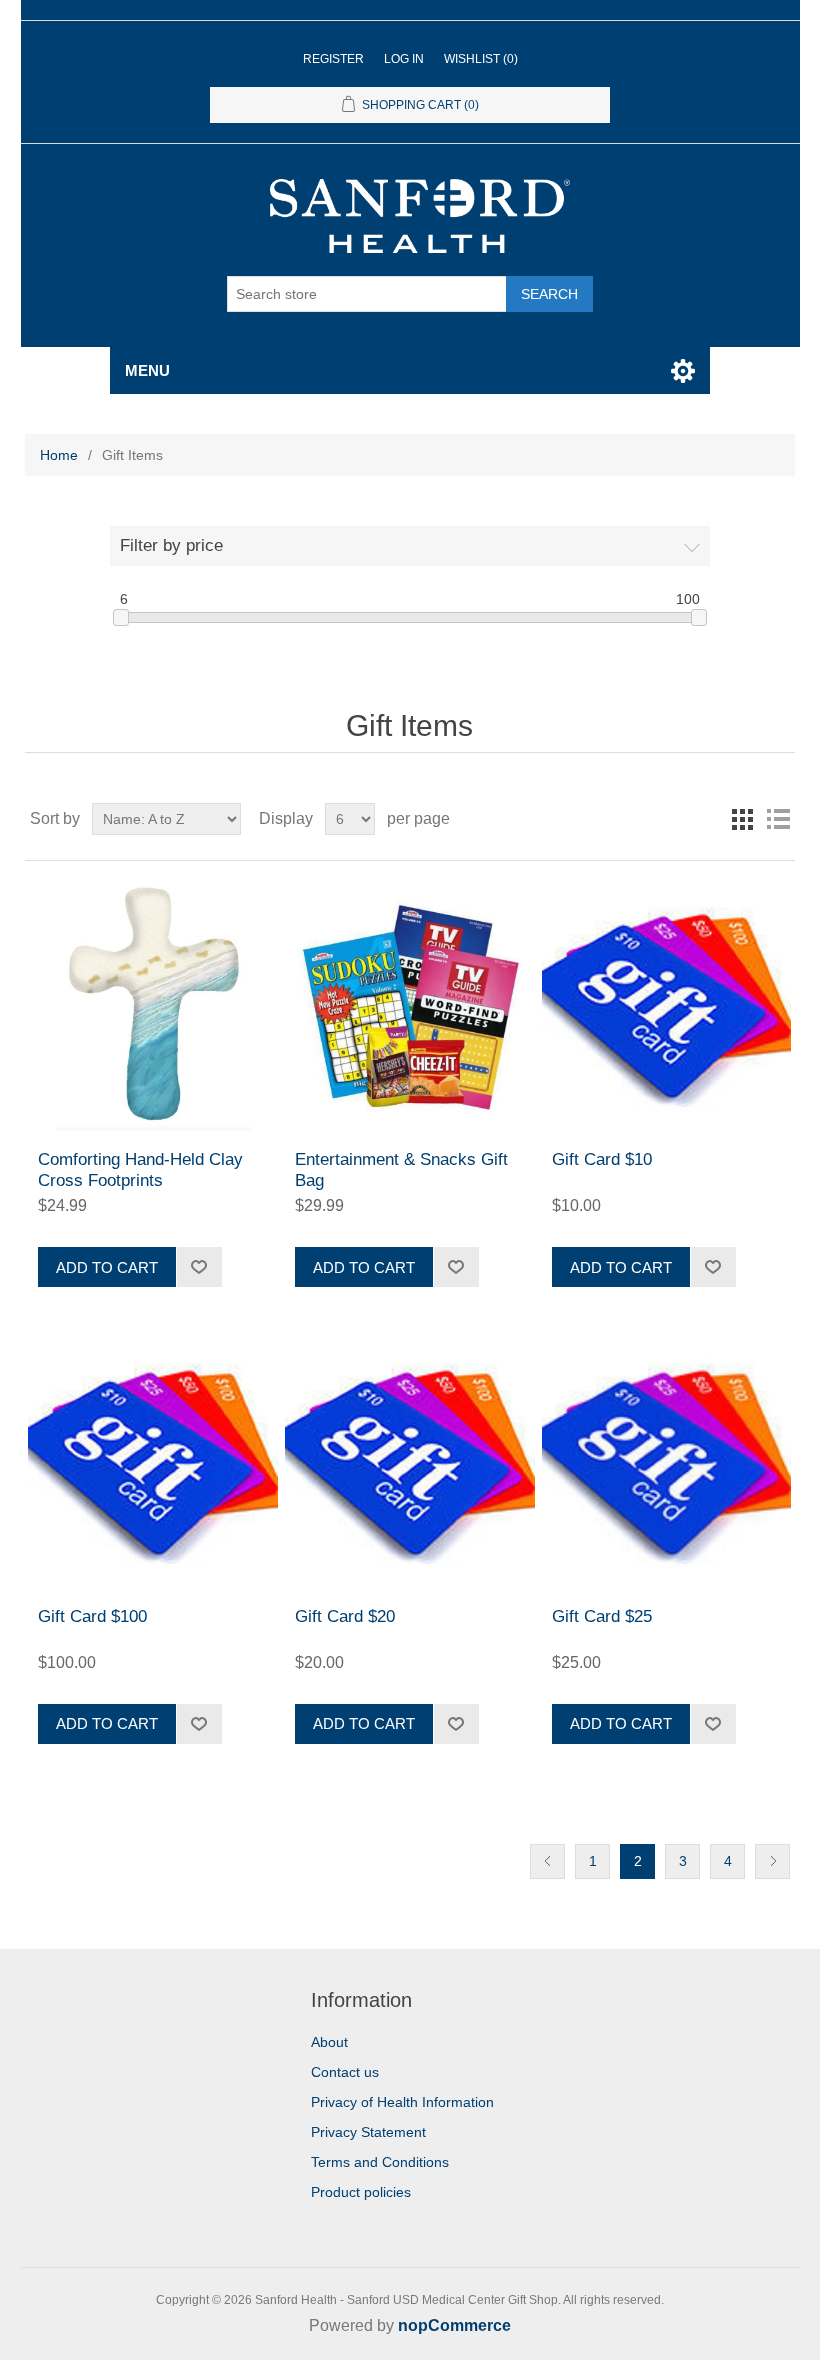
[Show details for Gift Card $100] (152, 1461)
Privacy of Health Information (402, 2102)
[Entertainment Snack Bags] (409, 1005)
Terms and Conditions (380, 2162)
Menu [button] (147, 370)
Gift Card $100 (92, 1616)
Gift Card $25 (602, 1616)
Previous (547, 1861)
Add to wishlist (199, 1267)
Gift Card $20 (345, 1616)
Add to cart (107, 1267)
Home (59, 455)
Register (333, 59)
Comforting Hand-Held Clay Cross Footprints (140, 1169)
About (329, 2042)
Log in (404, 59)
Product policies (361, 2192)
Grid (742, 819)
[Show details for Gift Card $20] (409, 1461)
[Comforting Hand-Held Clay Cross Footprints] (152, 1005)
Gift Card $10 (602, 1159)
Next (772, 1861)
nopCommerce (454, 2325)
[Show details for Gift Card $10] (666, 1005)
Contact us (345, 2072)
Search (549, 294)
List (778, 819)
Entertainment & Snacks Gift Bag (401, 1169)
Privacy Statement (368, 2132)
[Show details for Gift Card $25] (666, 1461)
